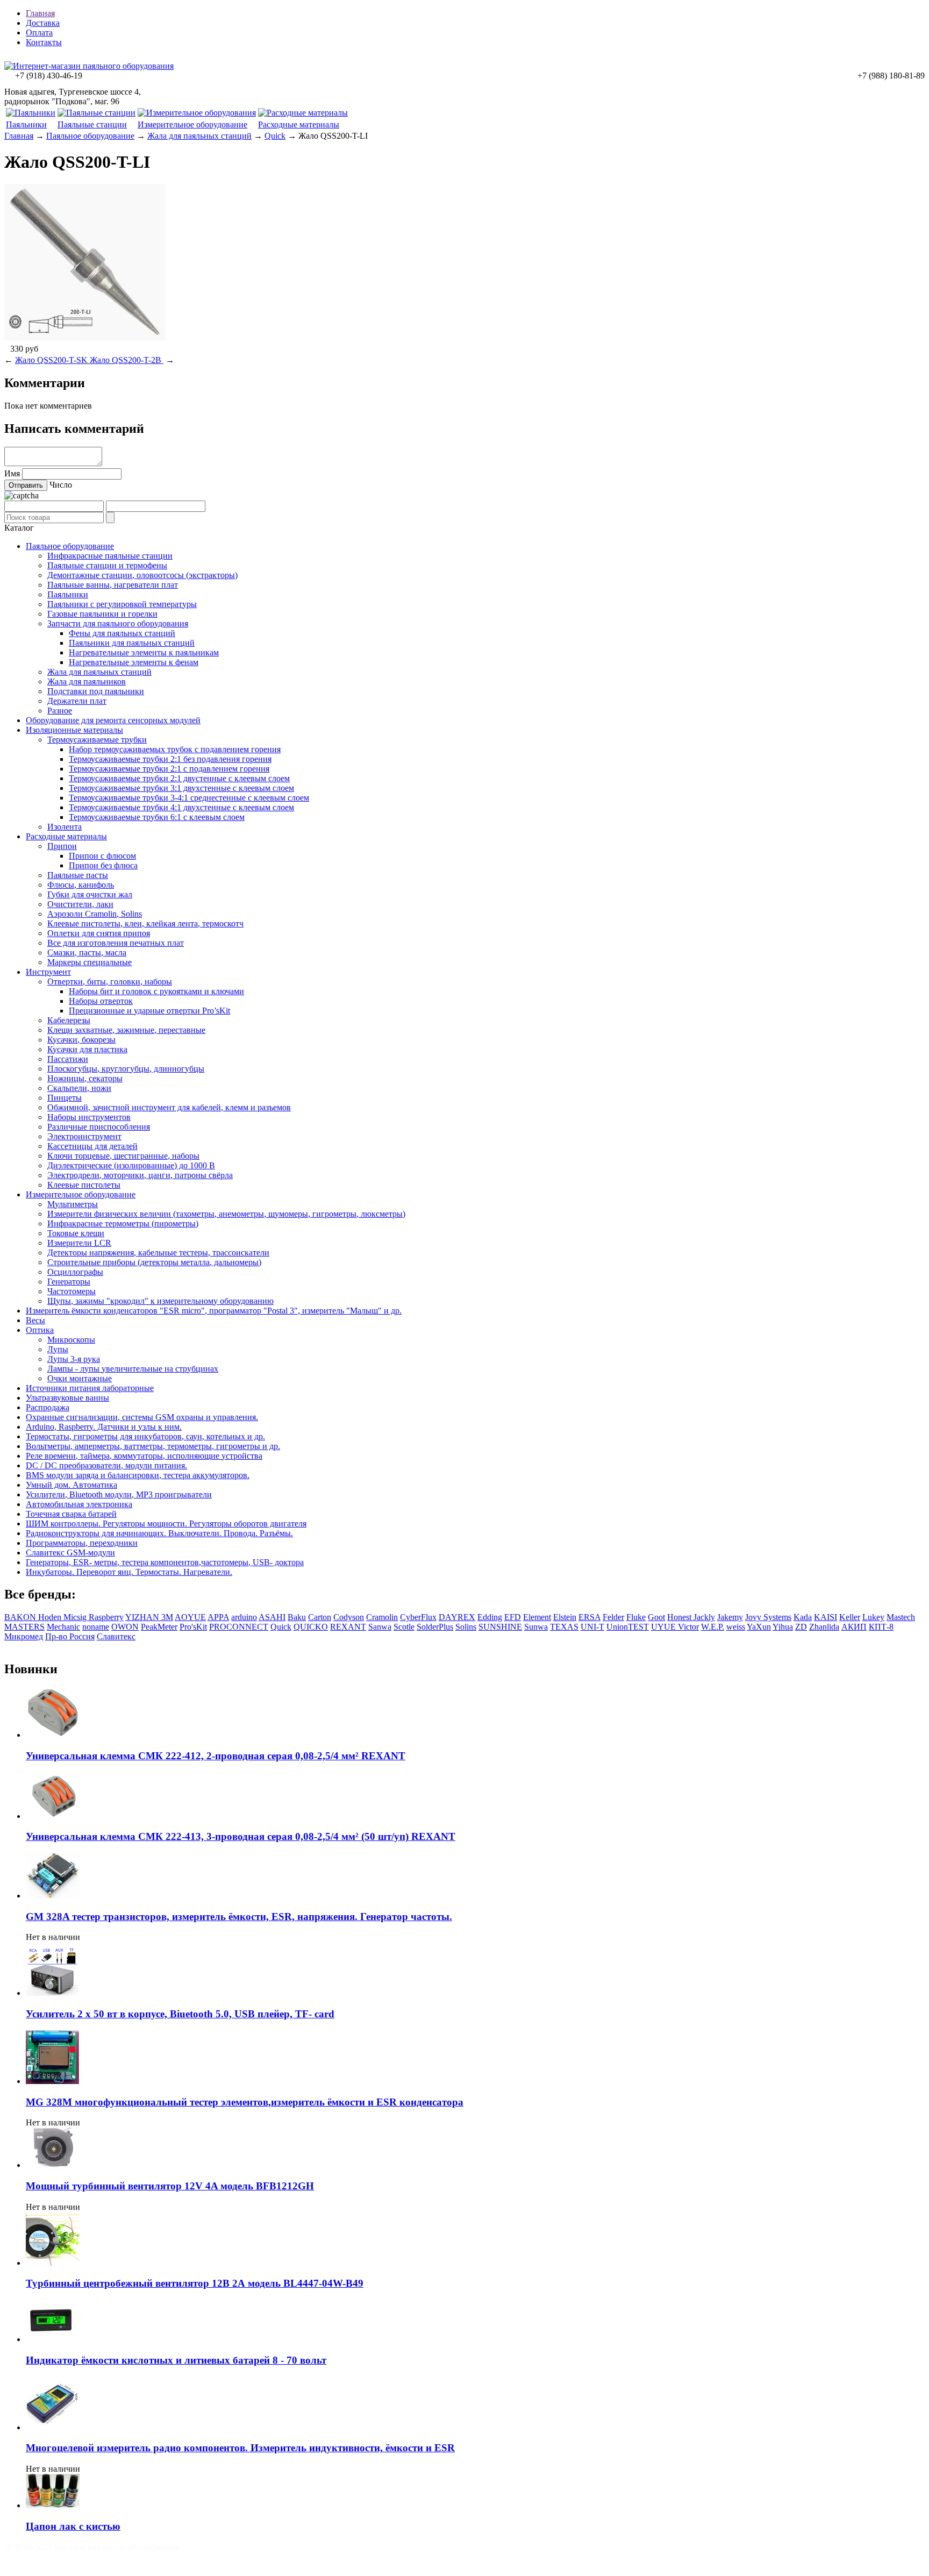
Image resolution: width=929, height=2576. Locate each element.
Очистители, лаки (80, 904)
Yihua (783, 1627)
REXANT (348, 1627)
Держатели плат (77, 701)
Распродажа (48, 1407)
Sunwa (536, 1627)
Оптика (40, 1330)
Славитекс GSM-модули (70, 1553)
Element (537, 1617)
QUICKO (311, 1627)
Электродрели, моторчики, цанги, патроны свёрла (140, 1175)
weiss (736, 1627)
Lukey (873, 1617)
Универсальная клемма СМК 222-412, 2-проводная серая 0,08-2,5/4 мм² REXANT (216, 1756)
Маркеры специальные (90, 962)
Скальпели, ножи (79, 1088)
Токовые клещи (76, 1233)
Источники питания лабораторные (90, 1388)
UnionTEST (628, 1627)
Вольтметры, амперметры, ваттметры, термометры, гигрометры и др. (153, 1446)
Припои (62, 846)
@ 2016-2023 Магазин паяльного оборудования (91, 2547)
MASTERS (24, 1627)
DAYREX (457, 1617)
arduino (244, 1617)
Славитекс (116, 1636)
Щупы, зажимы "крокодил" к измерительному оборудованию (160, 1301)
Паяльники (26, 124)
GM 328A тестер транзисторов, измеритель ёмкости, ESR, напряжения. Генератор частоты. (239, 1917)
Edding (490, 1617)
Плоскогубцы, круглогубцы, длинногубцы (126, 1069)
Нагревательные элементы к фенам (134, 662)
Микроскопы (71, 1340)
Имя (12, 473)
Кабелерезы (69, 1020)
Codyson (349, 1617)
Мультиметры (73, 1204)
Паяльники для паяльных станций (132, 643)
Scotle (404, 1627)
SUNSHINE (500, 1627)
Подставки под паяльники (96, 691)
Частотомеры (72, 1291)
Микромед (24, 1636)
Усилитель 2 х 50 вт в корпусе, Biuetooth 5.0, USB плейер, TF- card (180, 2014)
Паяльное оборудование (90, 136)
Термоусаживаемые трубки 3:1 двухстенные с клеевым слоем (181, 788)
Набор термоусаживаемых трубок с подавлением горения (175, 749)
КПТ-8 (881, 1627)
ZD (801, 1627)
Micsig (76, 1617)
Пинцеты (65, 1098)
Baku (297, 1617)
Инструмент (48, 972)
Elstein (565, 1617)
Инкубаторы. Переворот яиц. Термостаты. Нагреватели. (129, 1572)
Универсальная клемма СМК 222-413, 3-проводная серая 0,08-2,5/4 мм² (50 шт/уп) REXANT (241, 1836)
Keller (850, 1617)
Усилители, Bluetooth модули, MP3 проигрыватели (119, 1494)
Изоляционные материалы (74, 730)
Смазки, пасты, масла (87, 952)
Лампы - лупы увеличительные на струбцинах (133, 1369)
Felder (613, 1617)
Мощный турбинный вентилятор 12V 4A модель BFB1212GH (170, 2186)
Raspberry (106, 1617)
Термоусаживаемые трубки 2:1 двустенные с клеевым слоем (179, 778)
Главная (40, 13)
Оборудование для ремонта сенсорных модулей (113, 720)
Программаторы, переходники (82, 1543)
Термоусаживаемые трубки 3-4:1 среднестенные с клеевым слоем (189, 798)
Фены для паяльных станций (122, 633)
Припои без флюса (103, 865)
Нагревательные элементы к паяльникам (144, 652)
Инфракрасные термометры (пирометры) (123, 1223)
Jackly (704, 1617)
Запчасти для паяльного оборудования (118, 623)
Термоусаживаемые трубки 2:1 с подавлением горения (169, 769)
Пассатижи (68, 1059)
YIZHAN (143, 1617)
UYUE (664, 1627)
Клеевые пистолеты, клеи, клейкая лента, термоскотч (145, 923)
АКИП (854, 1627)
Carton (320, 1617)
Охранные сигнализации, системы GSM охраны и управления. (142, 1417)
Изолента (65, 827)
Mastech (901, 1617)
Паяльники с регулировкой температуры (122, 604)
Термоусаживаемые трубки (97, 740)
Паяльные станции (92, 124)
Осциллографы (75, 1272)
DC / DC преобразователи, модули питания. (106, 1465)
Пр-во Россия (70, 1636)
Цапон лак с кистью (73, 2526)
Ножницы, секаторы (85, 1078)
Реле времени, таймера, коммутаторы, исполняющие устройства (144, 1456)
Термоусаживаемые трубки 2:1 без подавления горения (170, 759)
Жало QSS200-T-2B (127, 360)
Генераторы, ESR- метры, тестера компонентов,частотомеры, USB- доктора (165, 1562)
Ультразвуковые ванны (67, 1398)
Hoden (51, 1617)
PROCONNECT (239, 1627)
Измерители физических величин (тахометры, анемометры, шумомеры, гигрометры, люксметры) (226, 1214)
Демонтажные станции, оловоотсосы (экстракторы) (142, 575)
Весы (35, 1320)
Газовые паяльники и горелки (102, 614)
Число (61, 485)
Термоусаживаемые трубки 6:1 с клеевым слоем (157, 817)
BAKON (21, 1617)
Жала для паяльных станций (199, 136)
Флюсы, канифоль (81, 885)
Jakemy (730, 1617)
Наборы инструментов (89, 1117)
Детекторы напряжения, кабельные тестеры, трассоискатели (158, 1253)
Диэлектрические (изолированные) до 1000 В (131, 1165)
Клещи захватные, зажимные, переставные (126, 1030)
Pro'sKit (193, 1627)
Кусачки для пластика (87, 1049)
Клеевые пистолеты (84, 1185)
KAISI (826, 1617)
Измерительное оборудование (192, 124)
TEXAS (564, 1627)
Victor (688, 1627)
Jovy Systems (768, 1617)
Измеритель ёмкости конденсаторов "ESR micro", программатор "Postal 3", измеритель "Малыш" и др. (214, 1311)
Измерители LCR (79, 1243)
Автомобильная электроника (79, 1504)
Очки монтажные (80, 1378)
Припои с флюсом (102, 856)
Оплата (39, 33)
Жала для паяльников (87, 682)
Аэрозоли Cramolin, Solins (95, 914)
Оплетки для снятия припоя (99, 933)
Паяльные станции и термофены (107, 565)
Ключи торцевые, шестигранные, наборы (123, 1156)
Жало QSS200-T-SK (52, 360)
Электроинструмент (84, 1136)
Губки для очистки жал (90, 894)
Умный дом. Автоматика (72, 1485)
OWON (125, 1627)
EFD (513, 1617)
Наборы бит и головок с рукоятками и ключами (156, 991)
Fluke (636, 1617)
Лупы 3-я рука (74, 1359)
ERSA (589, 1617)
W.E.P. (713, 1627)
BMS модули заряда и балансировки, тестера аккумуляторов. (138, 1475)
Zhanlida (824, 1627)
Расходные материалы (299, 124)
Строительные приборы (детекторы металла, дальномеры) (154, 1262)
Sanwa (380, 1627)
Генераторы (69, 1282)
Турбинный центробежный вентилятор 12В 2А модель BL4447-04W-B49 (195, 2283)
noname (96, 1627)
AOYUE (190, 1617)
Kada (803, 1617)
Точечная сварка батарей (71, 1514)
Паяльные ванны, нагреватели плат (113, 585)
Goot (656, 1617)
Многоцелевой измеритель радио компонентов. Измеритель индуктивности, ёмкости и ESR (240, 2448)
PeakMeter (159, 1627)
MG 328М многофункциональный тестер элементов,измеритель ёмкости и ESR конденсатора (245, 2102)
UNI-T (592, 1627)
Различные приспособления (99, 1127)
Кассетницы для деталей (92, 1146)
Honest (680, 1617)
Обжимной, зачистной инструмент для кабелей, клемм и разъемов (169, 1107)
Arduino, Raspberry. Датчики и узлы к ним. (104, 1427)
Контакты (44, 42)
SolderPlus (435, 1627)
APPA (218, 1617)
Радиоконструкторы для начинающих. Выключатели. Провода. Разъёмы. (159, 1533)
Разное (60, 711)
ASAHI (272, 1617)
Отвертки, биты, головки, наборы (110, 982)
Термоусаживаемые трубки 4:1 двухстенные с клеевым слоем (181, 807)
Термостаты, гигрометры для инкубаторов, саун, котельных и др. (145, 1436)
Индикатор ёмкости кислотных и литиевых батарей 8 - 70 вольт (176, 2360)
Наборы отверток (101, 1001)
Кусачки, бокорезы (81, 1040)
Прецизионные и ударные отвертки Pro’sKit (149, 1011)
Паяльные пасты (78, 875)
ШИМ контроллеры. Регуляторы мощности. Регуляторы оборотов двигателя (166, 1524)
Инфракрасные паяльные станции (110, 556)
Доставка (43, 23)
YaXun (759, 1627)
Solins (466, 1627)
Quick (275, 136)
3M (167, 1617)
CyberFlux (418, 1617)
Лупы (58, 1349)
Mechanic (63, 1627)
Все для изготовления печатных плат (116, 943)
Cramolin (382, 1617)
